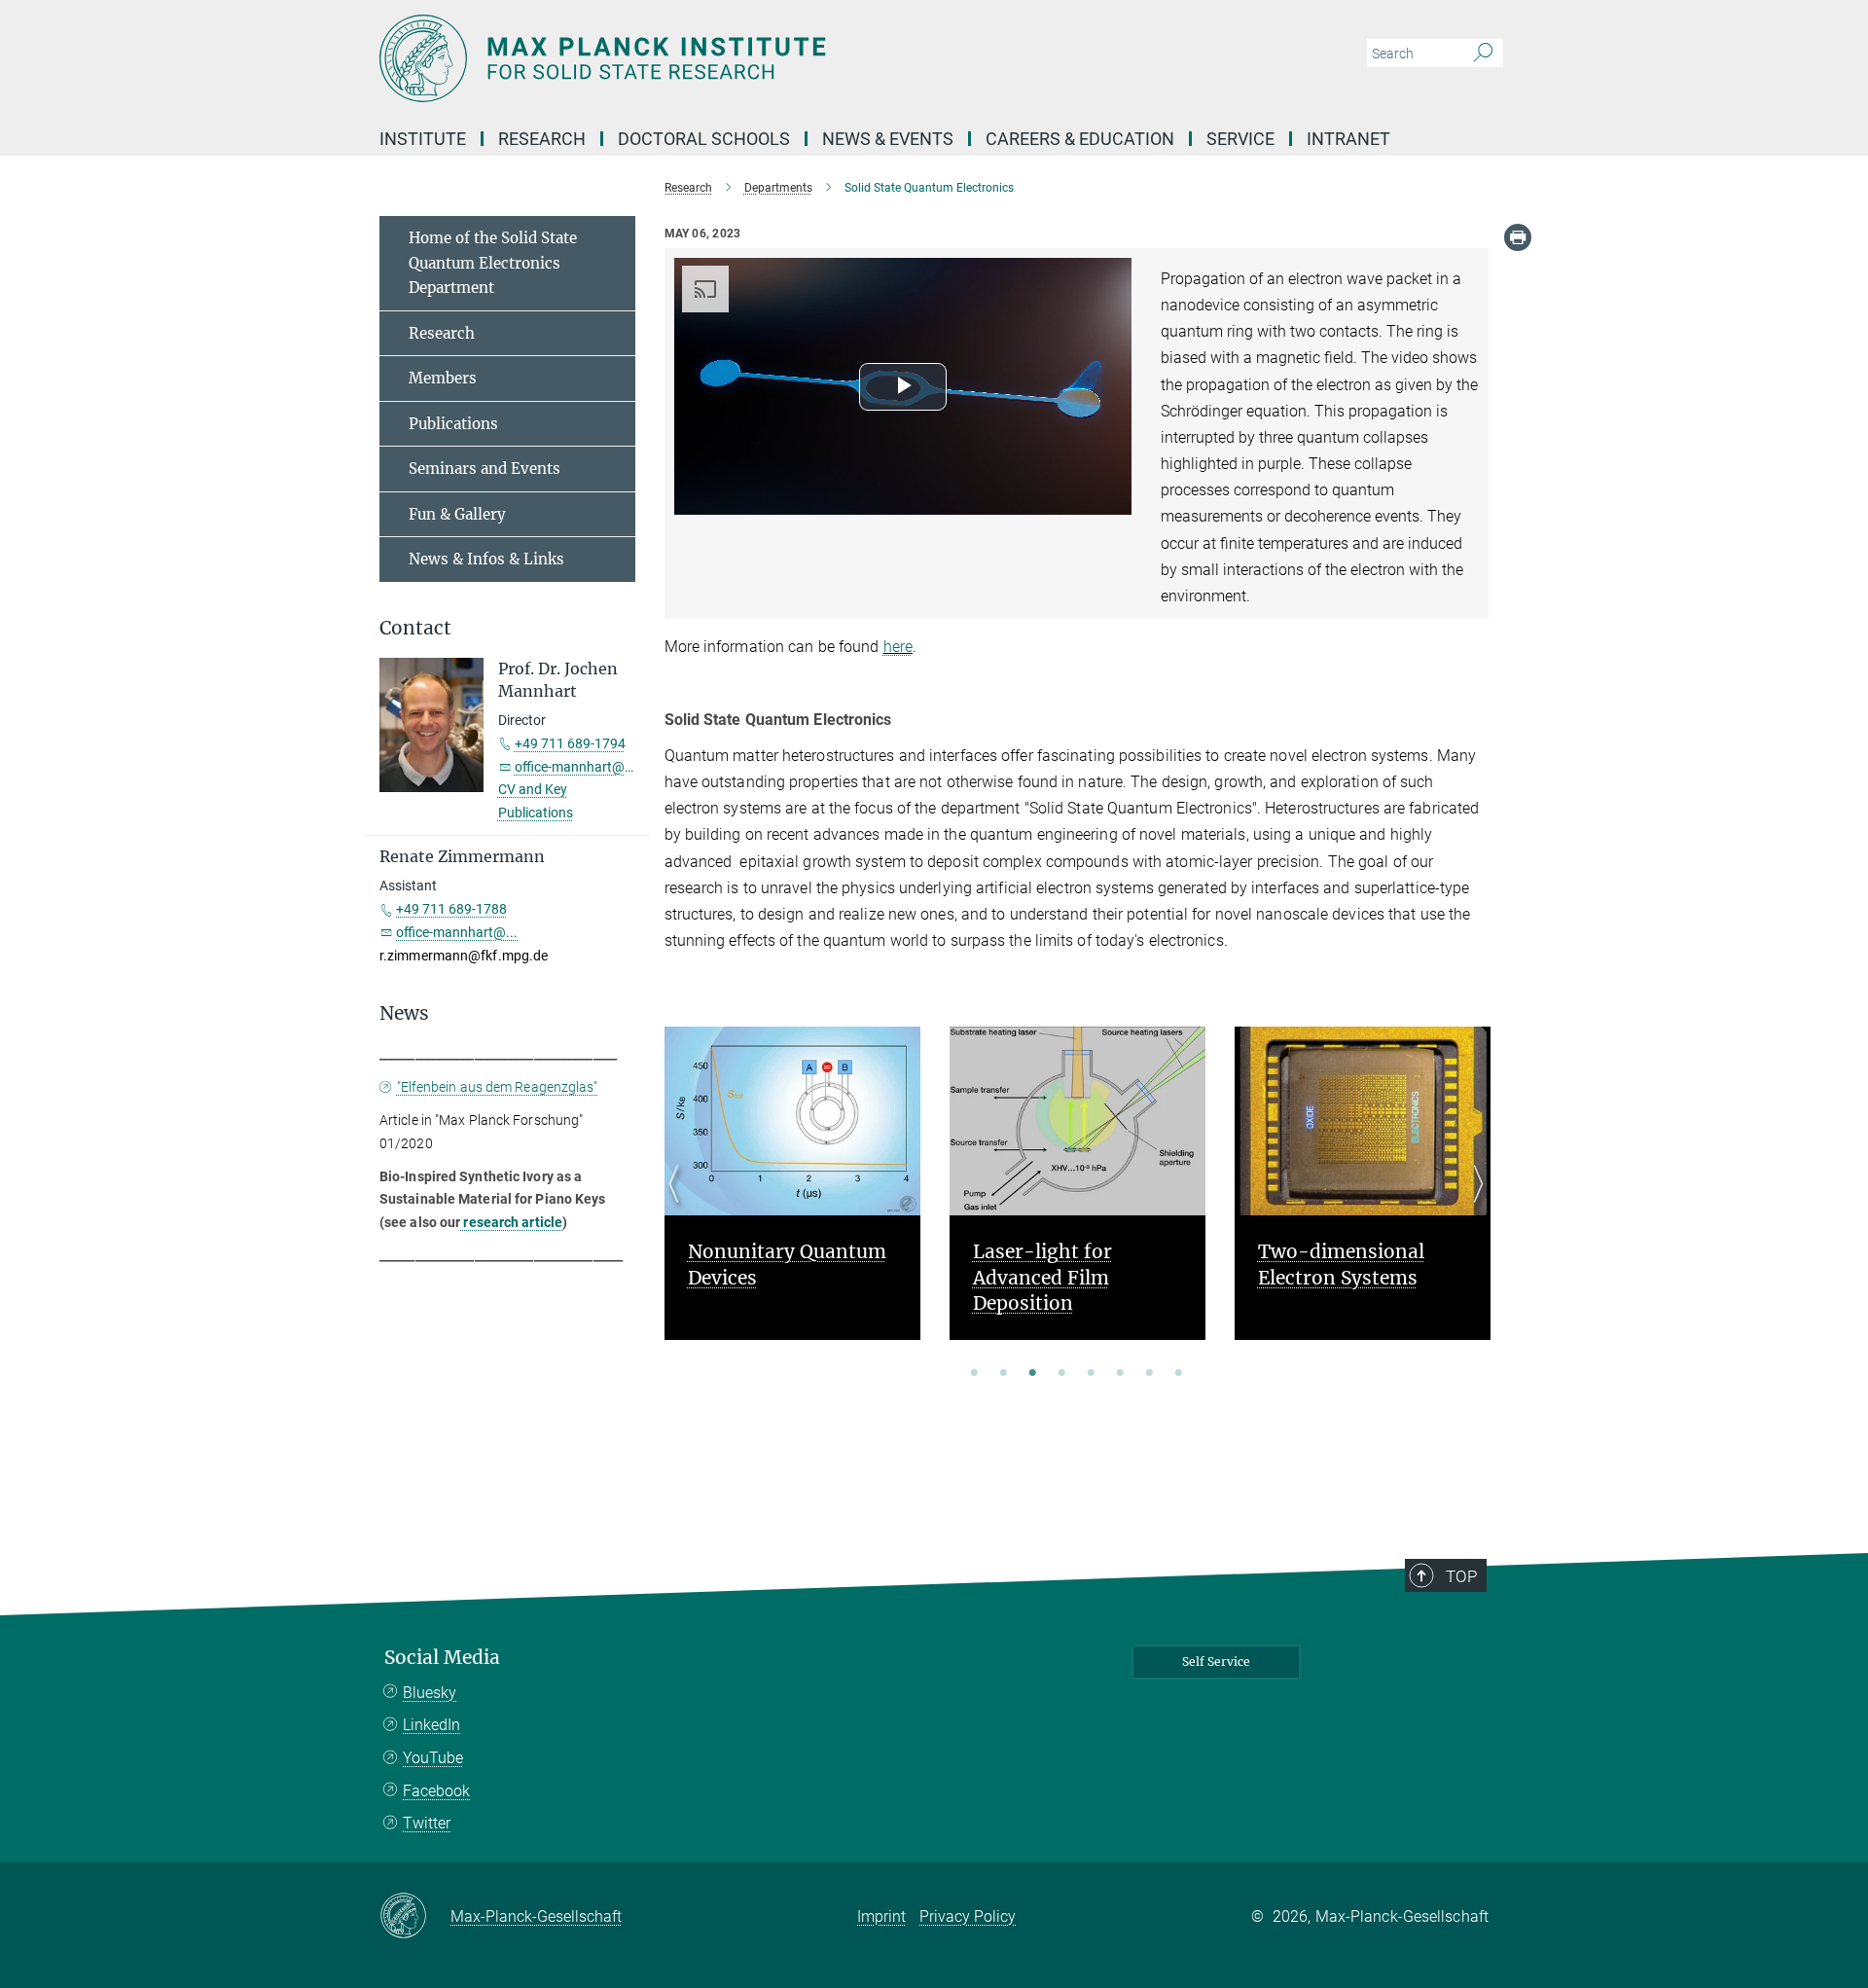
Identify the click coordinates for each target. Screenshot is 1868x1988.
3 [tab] (1032, 1374)
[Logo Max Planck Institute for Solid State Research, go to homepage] (744, 58)
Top (1461, 1576)
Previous (680, 1207)
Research (442, 333)
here (898, 647)
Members (443, 378)
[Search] (1483, 54)
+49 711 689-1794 (570, 743)
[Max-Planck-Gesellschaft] (415, 1917)
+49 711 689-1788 (451, 909)
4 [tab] (1061, 1374)
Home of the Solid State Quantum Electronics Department (493, 263)
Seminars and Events (485, 469)
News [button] (404, 1013)
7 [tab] (1149, 1374)
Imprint (881, 1916)
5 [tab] (1091, 1374)
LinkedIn (431, 1725)
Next (1473, 1207)
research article (511, 1222)
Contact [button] (415, 628)
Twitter (427, 1823)
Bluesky (430, 1693)
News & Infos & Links (486, 559)
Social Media (442, 1658)
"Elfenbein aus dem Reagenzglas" (498, 1087)
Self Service (1216, 1662)
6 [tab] (1120, 1374)
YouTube (433, 1758)
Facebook (436, 1791)
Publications (453, 424)
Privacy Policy (968, 1916)
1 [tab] (974, 1374)
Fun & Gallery (457, 514)
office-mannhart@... (575, 767)
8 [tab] (1178, 1374)
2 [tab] (1003, 1374)
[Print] (1518, 237)
